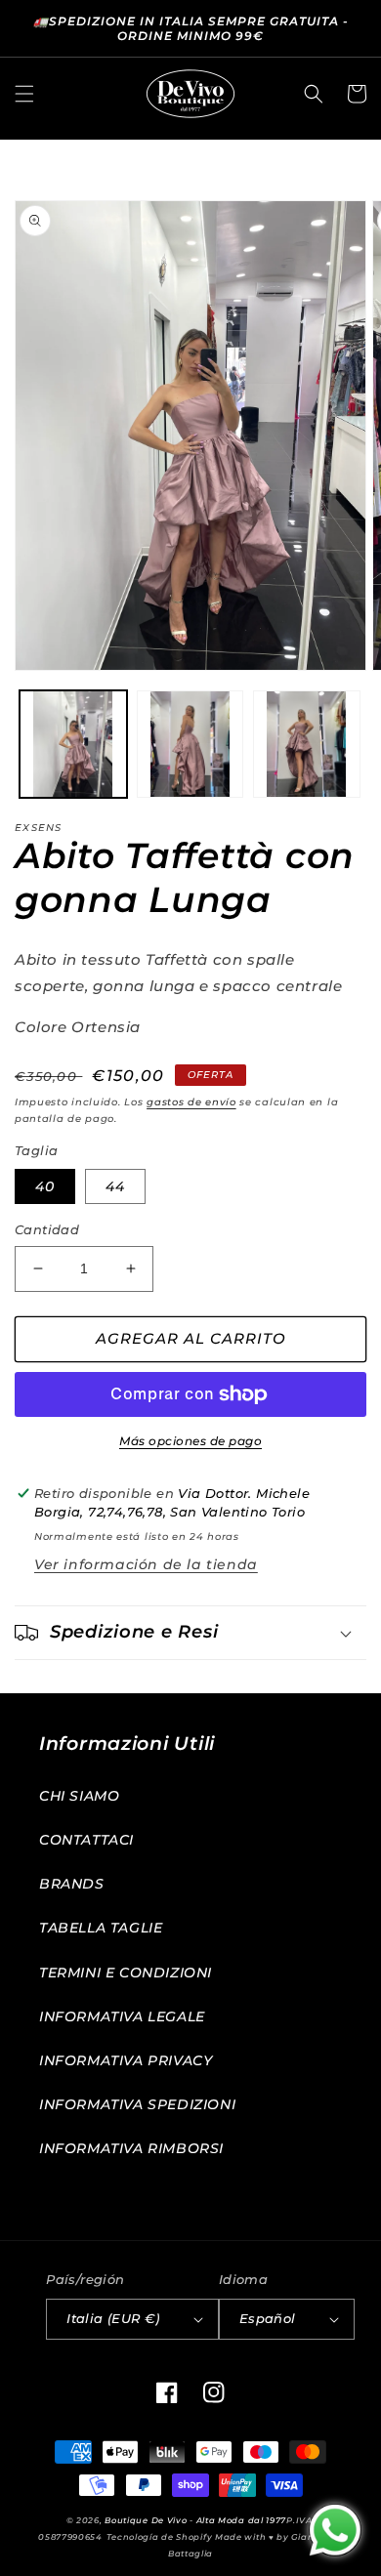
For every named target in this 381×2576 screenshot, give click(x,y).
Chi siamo (79, 1796)
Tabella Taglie (101, 1928)
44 (115, 1186)
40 (45, 1186)
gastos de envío (191, 1102)
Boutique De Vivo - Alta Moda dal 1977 (195, 2520)
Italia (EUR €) (113, 2318)
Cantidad (47, 1229)
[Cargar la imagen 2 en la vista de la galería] (190, 744)
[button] (24, 94)
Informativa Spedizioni (137, 2104)
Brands (72, 1884)
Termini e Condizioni (126, 1973)
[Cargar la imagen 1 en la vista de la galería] (73, 744)
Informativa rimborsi (131, 2148)
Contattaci (86, 1840)
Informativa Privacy (126, 2060)
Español (268, 2318)
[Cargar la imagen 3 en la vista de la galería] (307, 744)
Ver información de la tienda (146, 1564)
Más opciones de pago (190, 1441)
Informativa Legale (122, 2016)
